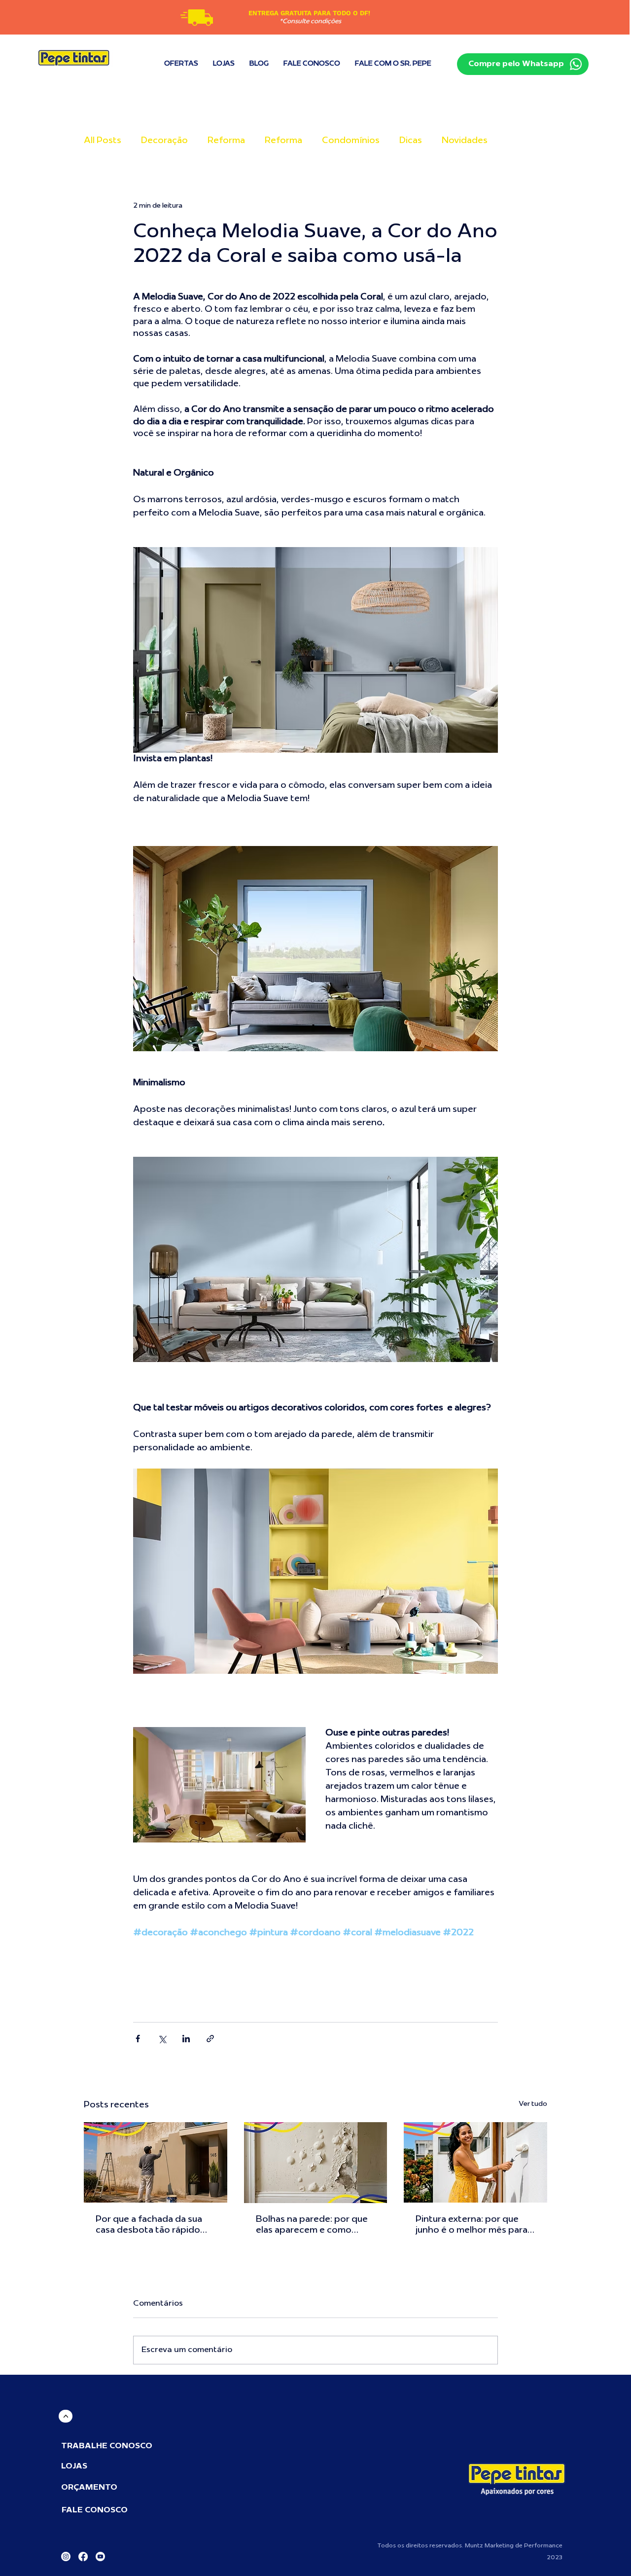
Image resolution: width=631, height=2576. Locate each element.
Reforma (226, 141)
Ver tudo (533, 2104)
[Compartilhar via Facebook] (138, 2039)
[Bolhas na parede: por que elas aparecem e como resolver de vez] (316, 2163)
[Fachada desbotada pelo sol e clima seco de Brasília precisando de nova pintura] (156, 2162)
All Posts (103, 141)
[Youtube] (100, 2557)
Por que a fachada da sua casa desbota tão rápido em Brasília (149, 2226)
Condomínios (351, 141)
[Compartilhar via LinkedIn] (186, 2039)
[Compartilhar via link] (210, 2039)
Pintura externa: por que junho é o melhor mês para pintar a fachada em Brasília (474, 2226)
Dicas (411, 141)
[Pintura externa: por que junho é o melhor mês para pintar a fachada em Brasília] (475, 2162)
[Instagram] (66, 2557)
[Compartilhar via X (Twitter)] (162, 2039)
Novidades (465, 141)
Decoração (164, 141)
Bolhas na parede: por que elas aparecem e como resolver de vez (312, 2226)
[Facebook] (83, 2557)
